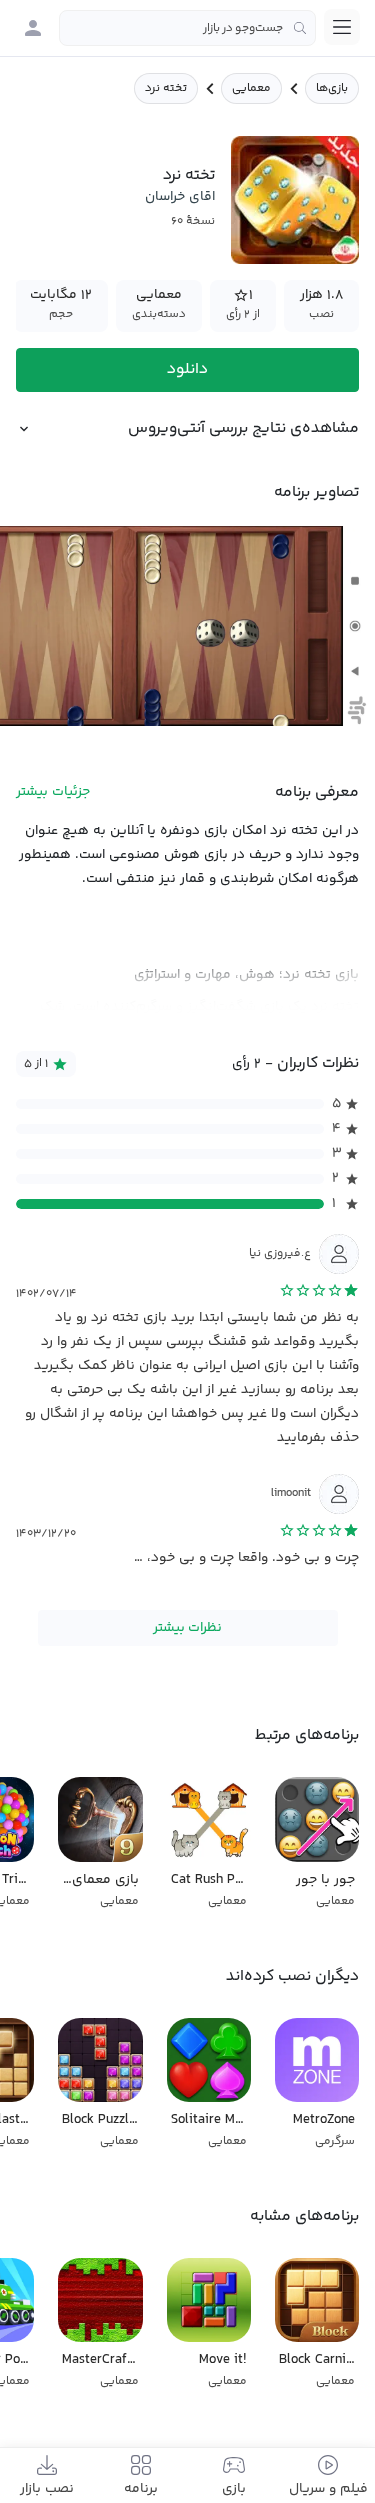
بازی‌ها (332, 88)
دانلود (187, 369)
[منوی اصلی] (342, 27)
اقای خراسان (180, 197)
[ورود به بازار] (33, 28)
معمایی (251, 88)
